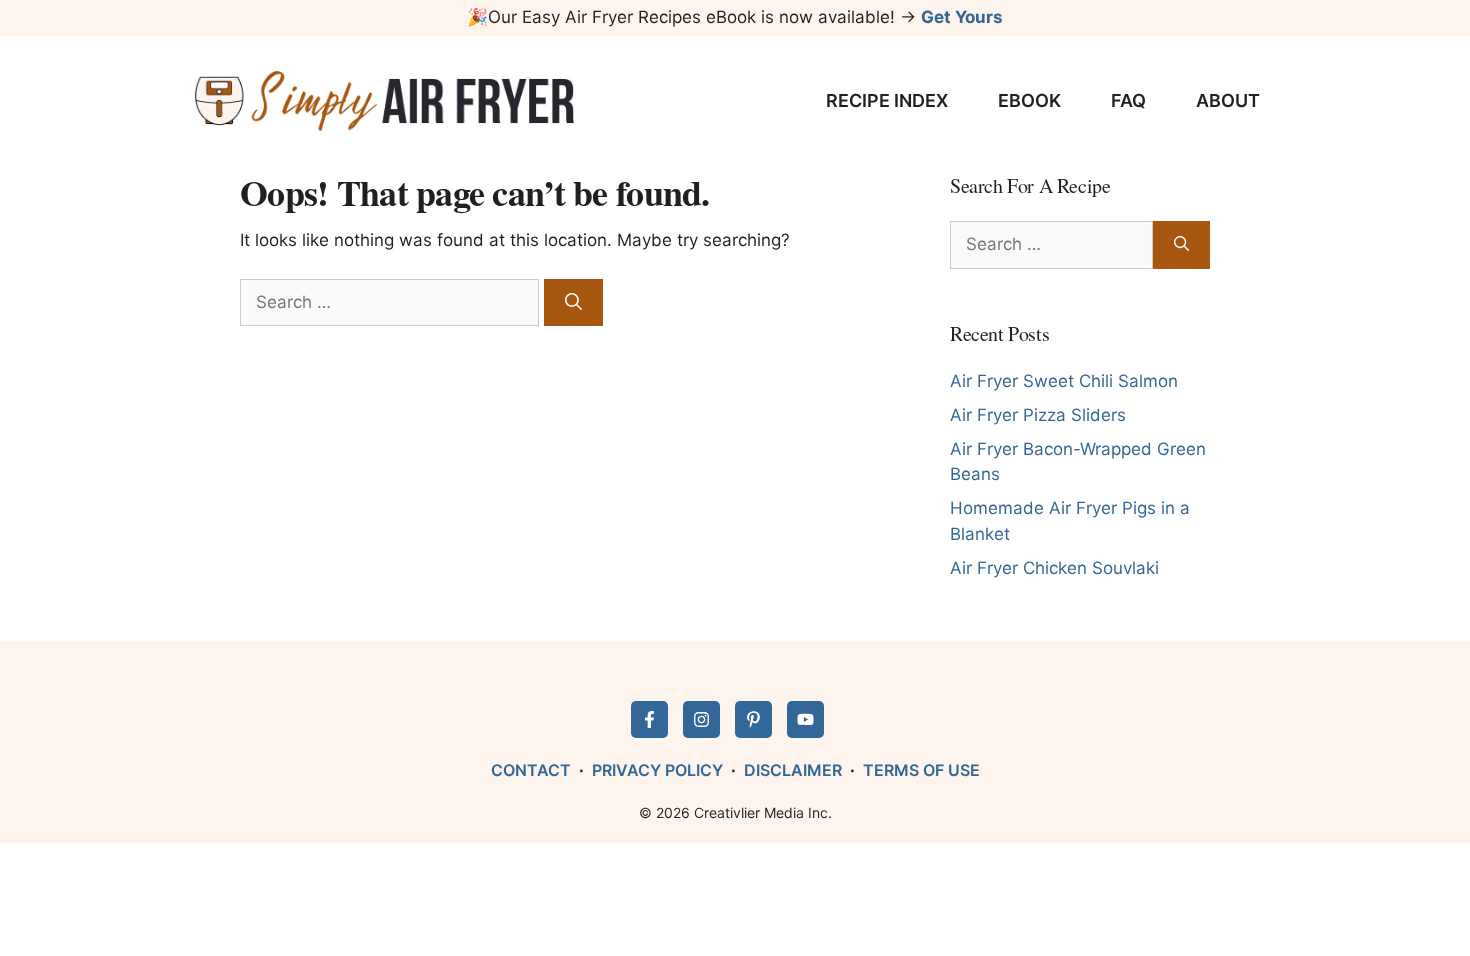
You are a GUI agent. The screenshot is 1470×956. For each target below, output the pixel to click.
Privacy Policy (657, 770)
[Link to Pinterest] (753, 719)
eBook (1029, 100)
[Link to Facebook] (649, 719)
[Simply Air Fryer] (384, 101)
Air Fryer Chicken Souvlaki (1054, 568)
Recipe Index (887, 100)
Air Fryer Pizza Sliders (1038, 415)
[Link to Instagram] (701, 719)
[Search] (573, 303)
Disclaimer (793, 770)
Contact (531, 770)
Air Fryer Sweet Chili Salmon (1064, 381)
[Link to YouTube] (805, 719)
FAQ (1128, 100)
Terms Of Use (921, 770)
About (1228, 100)
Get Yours (962, 17)
